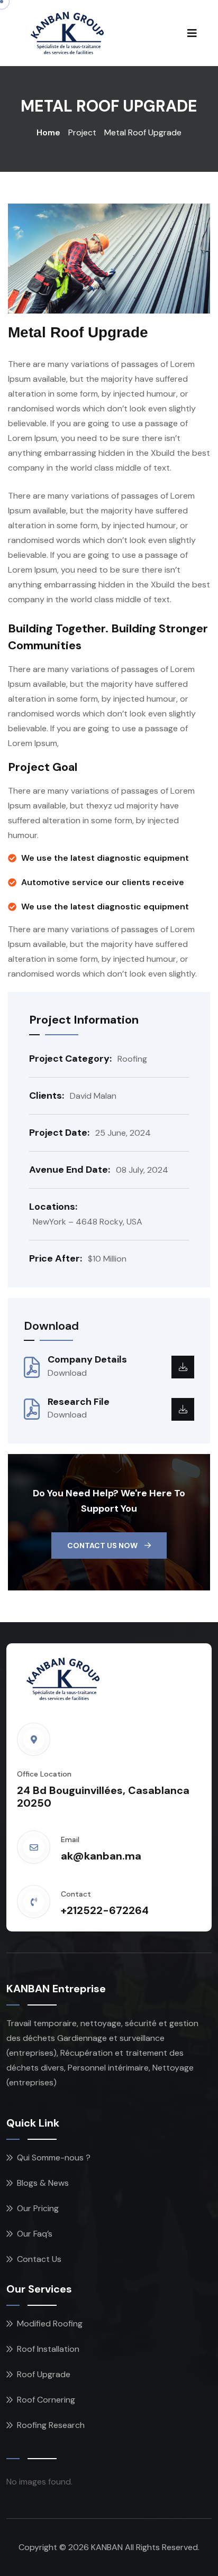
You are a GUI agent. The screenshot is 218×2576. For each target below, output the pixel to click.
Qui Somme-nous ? (54, 2158)
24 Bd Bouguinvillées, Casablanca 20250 (103, 1797)
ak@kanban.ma (101, 1856)
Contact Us (39, 2259)
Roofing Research (51, 2425)
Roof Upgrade (44, 2374)
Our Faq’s (35, 2234)
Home (48, 132)
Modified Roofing (50, 2324)
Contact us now (103, 1545)
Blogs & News (43, 2183)
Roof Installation (48, 2349)
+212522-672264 (105, 1910)
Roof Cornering (46, 2400)
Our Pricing (38, 2208)
